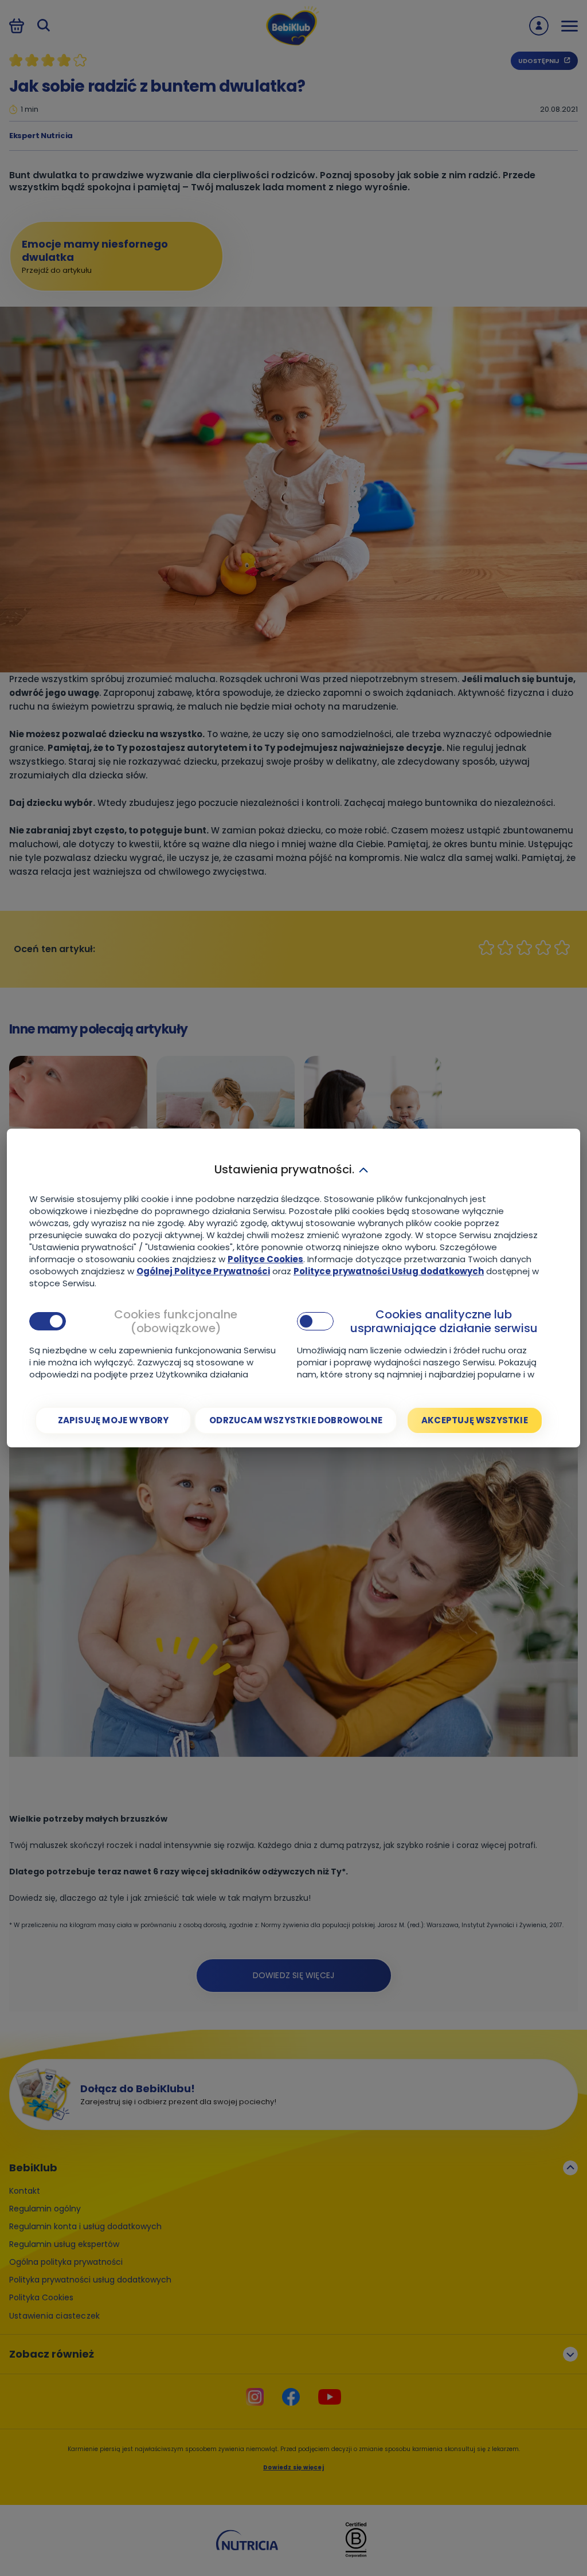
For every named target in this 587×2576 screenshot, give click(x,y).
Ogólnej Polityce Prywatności (203, 1271)
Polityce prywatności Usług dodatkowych (389, 1271)
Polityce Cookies (265, 1259)
